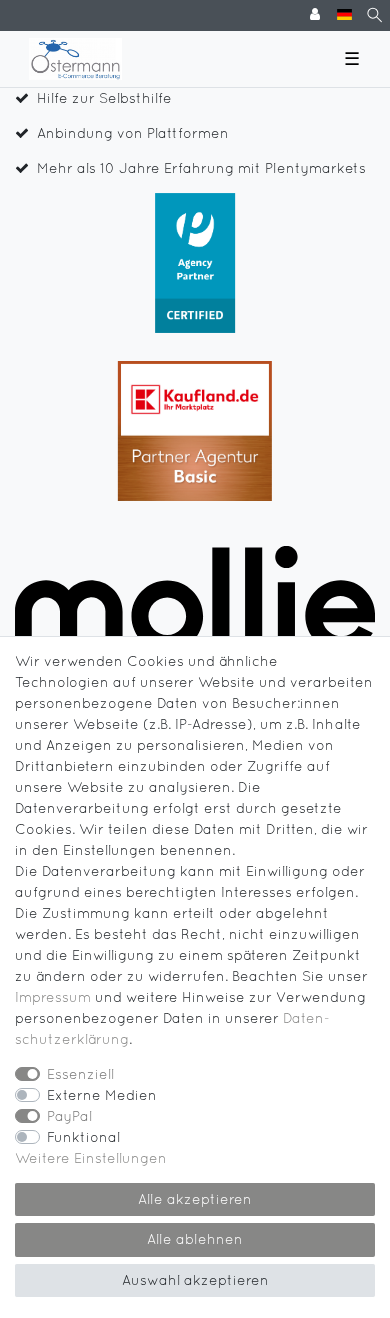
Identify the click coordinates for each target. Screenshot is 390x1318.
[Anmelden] (317, 15)
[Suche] (374, 15)
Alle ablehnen (195, 1239)
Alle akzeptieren (195, 1199)
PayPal (69, 1116)
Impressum (53, 997)
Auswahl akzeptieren (195, 1280)
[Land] (344, 15)
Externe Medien (102, 1095)
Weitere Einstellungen (91, 1158)
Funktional (83, 1137)
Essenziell (80, 1074)
